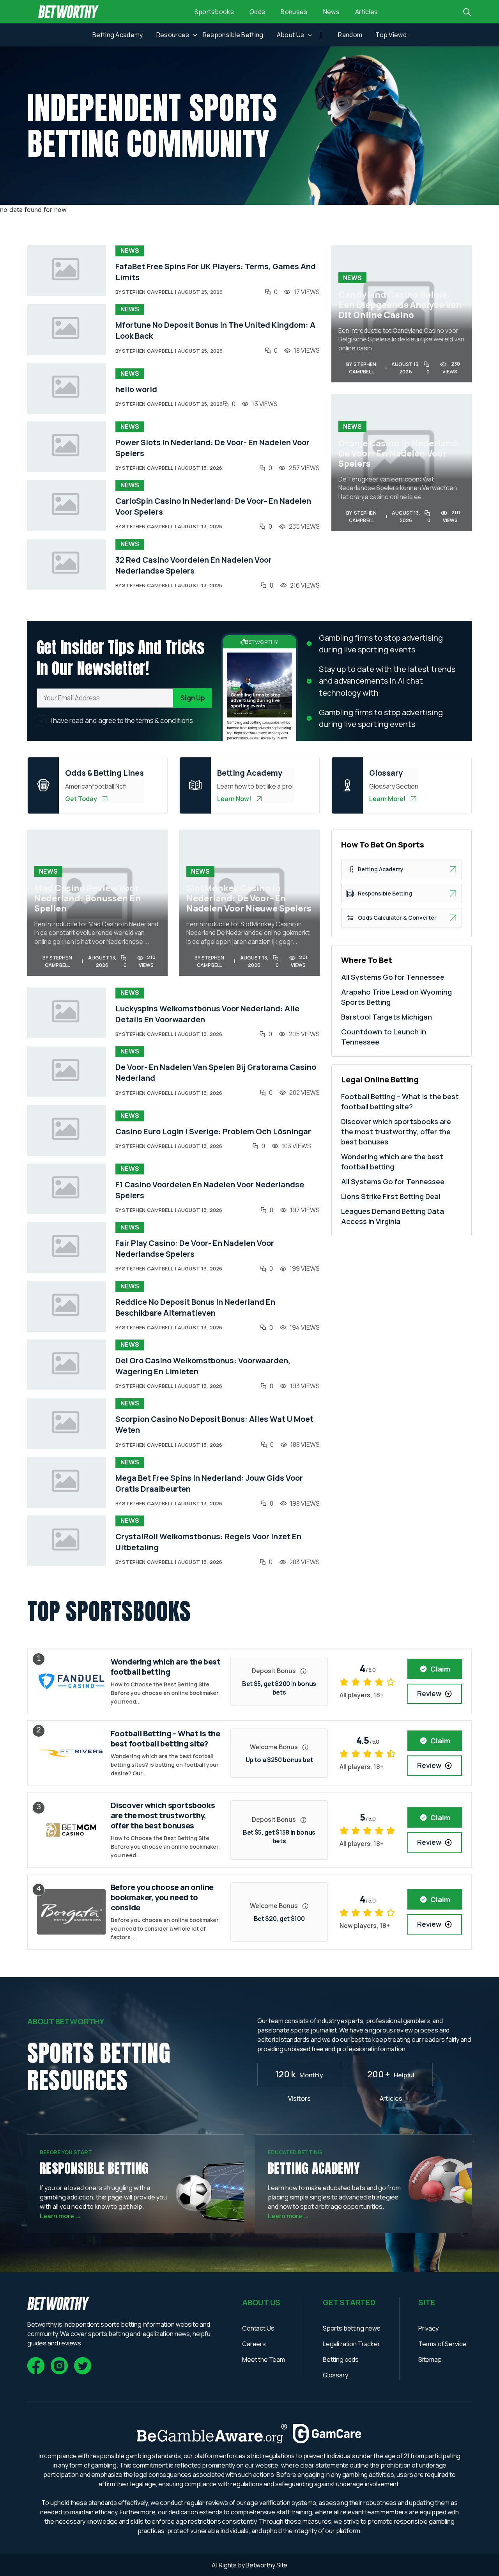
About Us (291, 35)
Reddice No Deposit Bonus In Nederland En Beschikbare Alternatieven (195, 1307)
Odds (257, 12)
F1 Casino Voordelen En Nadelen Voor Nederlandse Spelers (210, 1190)
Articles (367, 12)
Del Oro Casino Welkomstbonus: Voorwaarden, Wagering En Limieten (203, 1366)
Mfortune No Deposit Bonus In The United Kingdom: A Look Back (215, 330)
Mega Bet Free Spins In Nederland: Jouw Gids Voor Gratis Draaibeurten (209, 1483)
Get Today (81, 799)
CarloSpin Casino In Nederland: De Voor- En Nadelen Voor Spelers (213, 506)
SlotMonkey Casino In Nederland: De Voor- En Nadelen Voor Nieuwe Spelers (249, 898)
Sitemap (430, 2359)
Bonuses (294, 12)
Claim (440, 1669)
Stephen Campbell (148, 292)
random (350, 35)
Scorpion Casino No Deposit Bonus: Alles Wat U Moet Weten (214, 1424)
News (331, 12)
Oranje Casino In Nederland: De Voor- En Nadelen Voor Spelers (399, 453)
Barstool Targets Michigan (387, 1017)
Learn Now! (234, 799)
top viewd (391, 35)
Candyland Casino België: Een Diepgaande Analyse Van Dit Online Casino (400, 305)
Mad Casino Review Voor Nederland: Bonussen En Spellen (88, 898)
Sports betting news (352, 2328)
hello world (136, 389)
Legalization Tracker (351, 2344)
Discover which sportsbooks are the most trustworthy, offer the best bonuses (396, 1132)
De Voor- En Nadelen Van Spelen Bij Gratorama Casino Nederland (216, 1072)
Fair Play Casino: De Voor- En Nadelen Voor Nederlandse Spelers (195, 1248)
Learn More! (388, 799)
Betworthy (261, 2565)
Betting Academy (118, 35)
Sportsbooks (214, 12)
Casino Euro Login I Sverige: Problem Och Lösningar (213, 1131)
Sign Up (193, 698)
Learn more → (61, 2216)
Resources (173, 35)
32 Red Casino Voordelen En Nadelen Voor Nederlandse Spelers (194, 565)
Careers (254, 2344)
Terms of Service (442, 2344)
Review (429, 1693)
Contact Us (258, 2328)
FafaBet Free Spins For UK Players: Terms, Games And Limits (216, 272)
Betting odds (341, 2359)
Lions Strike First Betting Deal (391, 1196)
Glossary (335, 2375)
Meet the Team (264, 2359)
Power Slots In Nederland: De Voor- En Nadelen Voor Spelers (212, 448)
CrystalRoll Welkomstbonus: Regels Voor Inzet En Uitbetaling (208, 1542)
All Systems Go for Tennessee (393, 977)
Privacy (428, 2328)
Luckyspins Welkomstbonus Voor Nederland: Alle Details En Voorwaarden (207, 1014)
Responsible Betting (233, 35)
